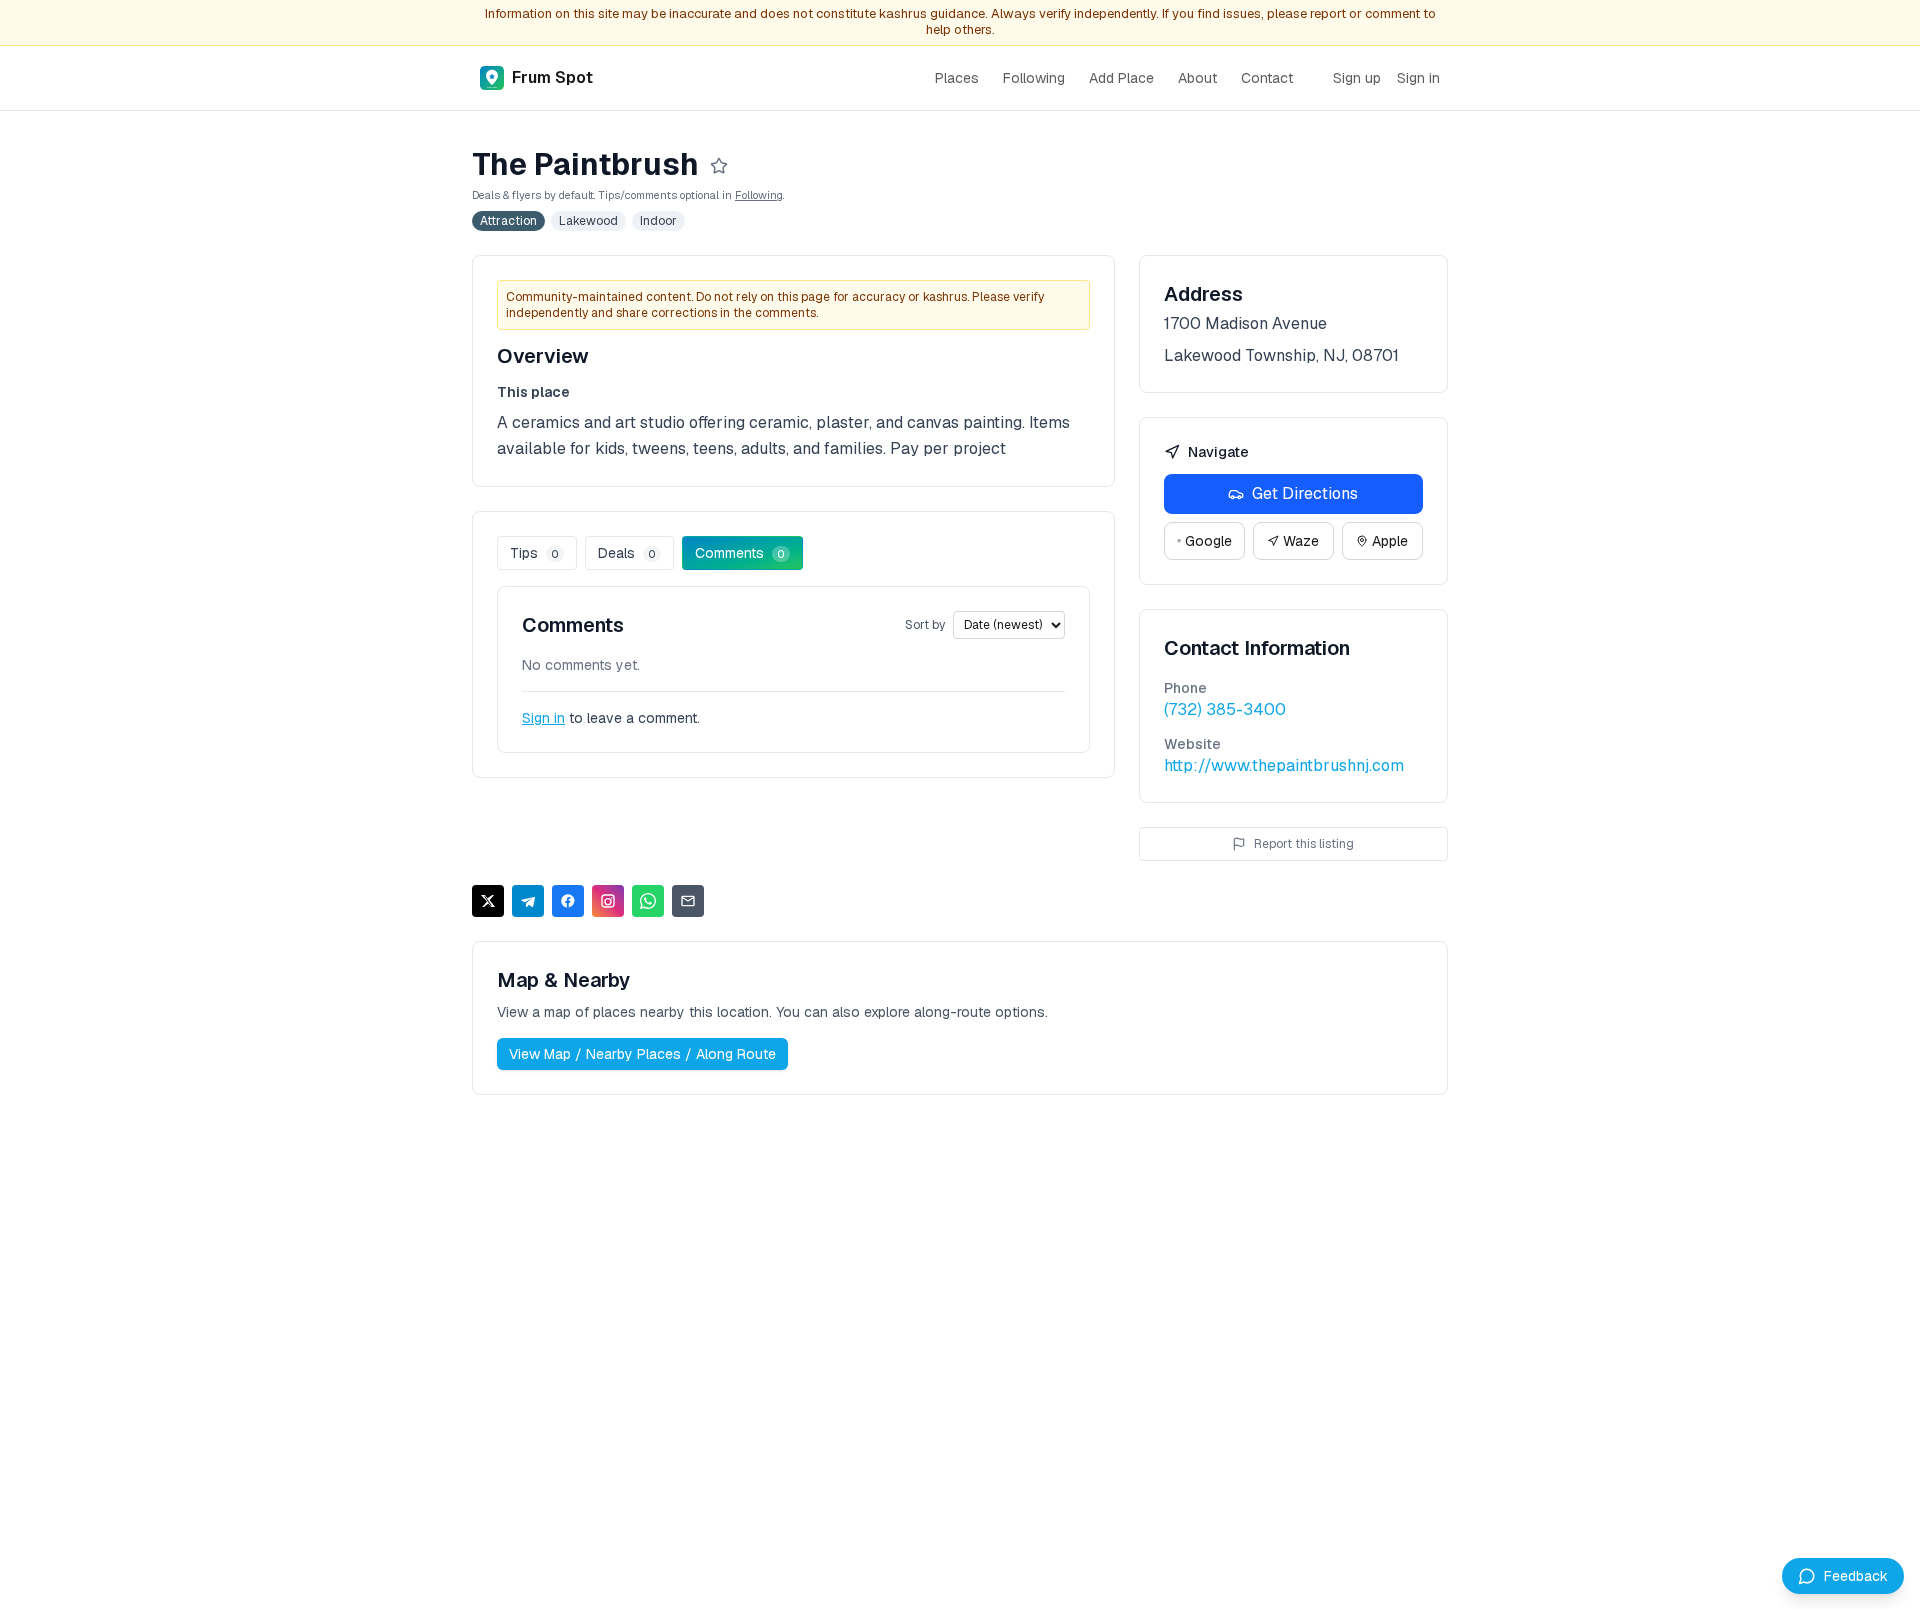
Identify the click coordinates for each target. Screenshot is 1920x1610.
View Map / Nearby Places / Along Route (642, 1054)
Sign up (1357, 78)
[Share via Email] (688, 901)
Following (1034, 78)
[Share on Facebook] (568, 901)
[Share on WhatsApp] (648, 901)
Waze (1301, 541)
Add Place (1121, 78)
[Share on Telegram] (528, 901)
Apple (1390, 541)
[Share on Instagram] (608, 901)
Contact (1267, 78)
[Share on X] (488, 901)
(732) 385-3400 (1225, 709)
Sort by (925, 625)
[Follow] (719, 166)
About (1197, 78)
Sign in (1418, 78)
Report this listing (1304, 844)
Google (1208, 541)
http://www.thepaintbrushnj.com (1284, 765)
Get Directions (1305, 493)
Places (957, 78)
